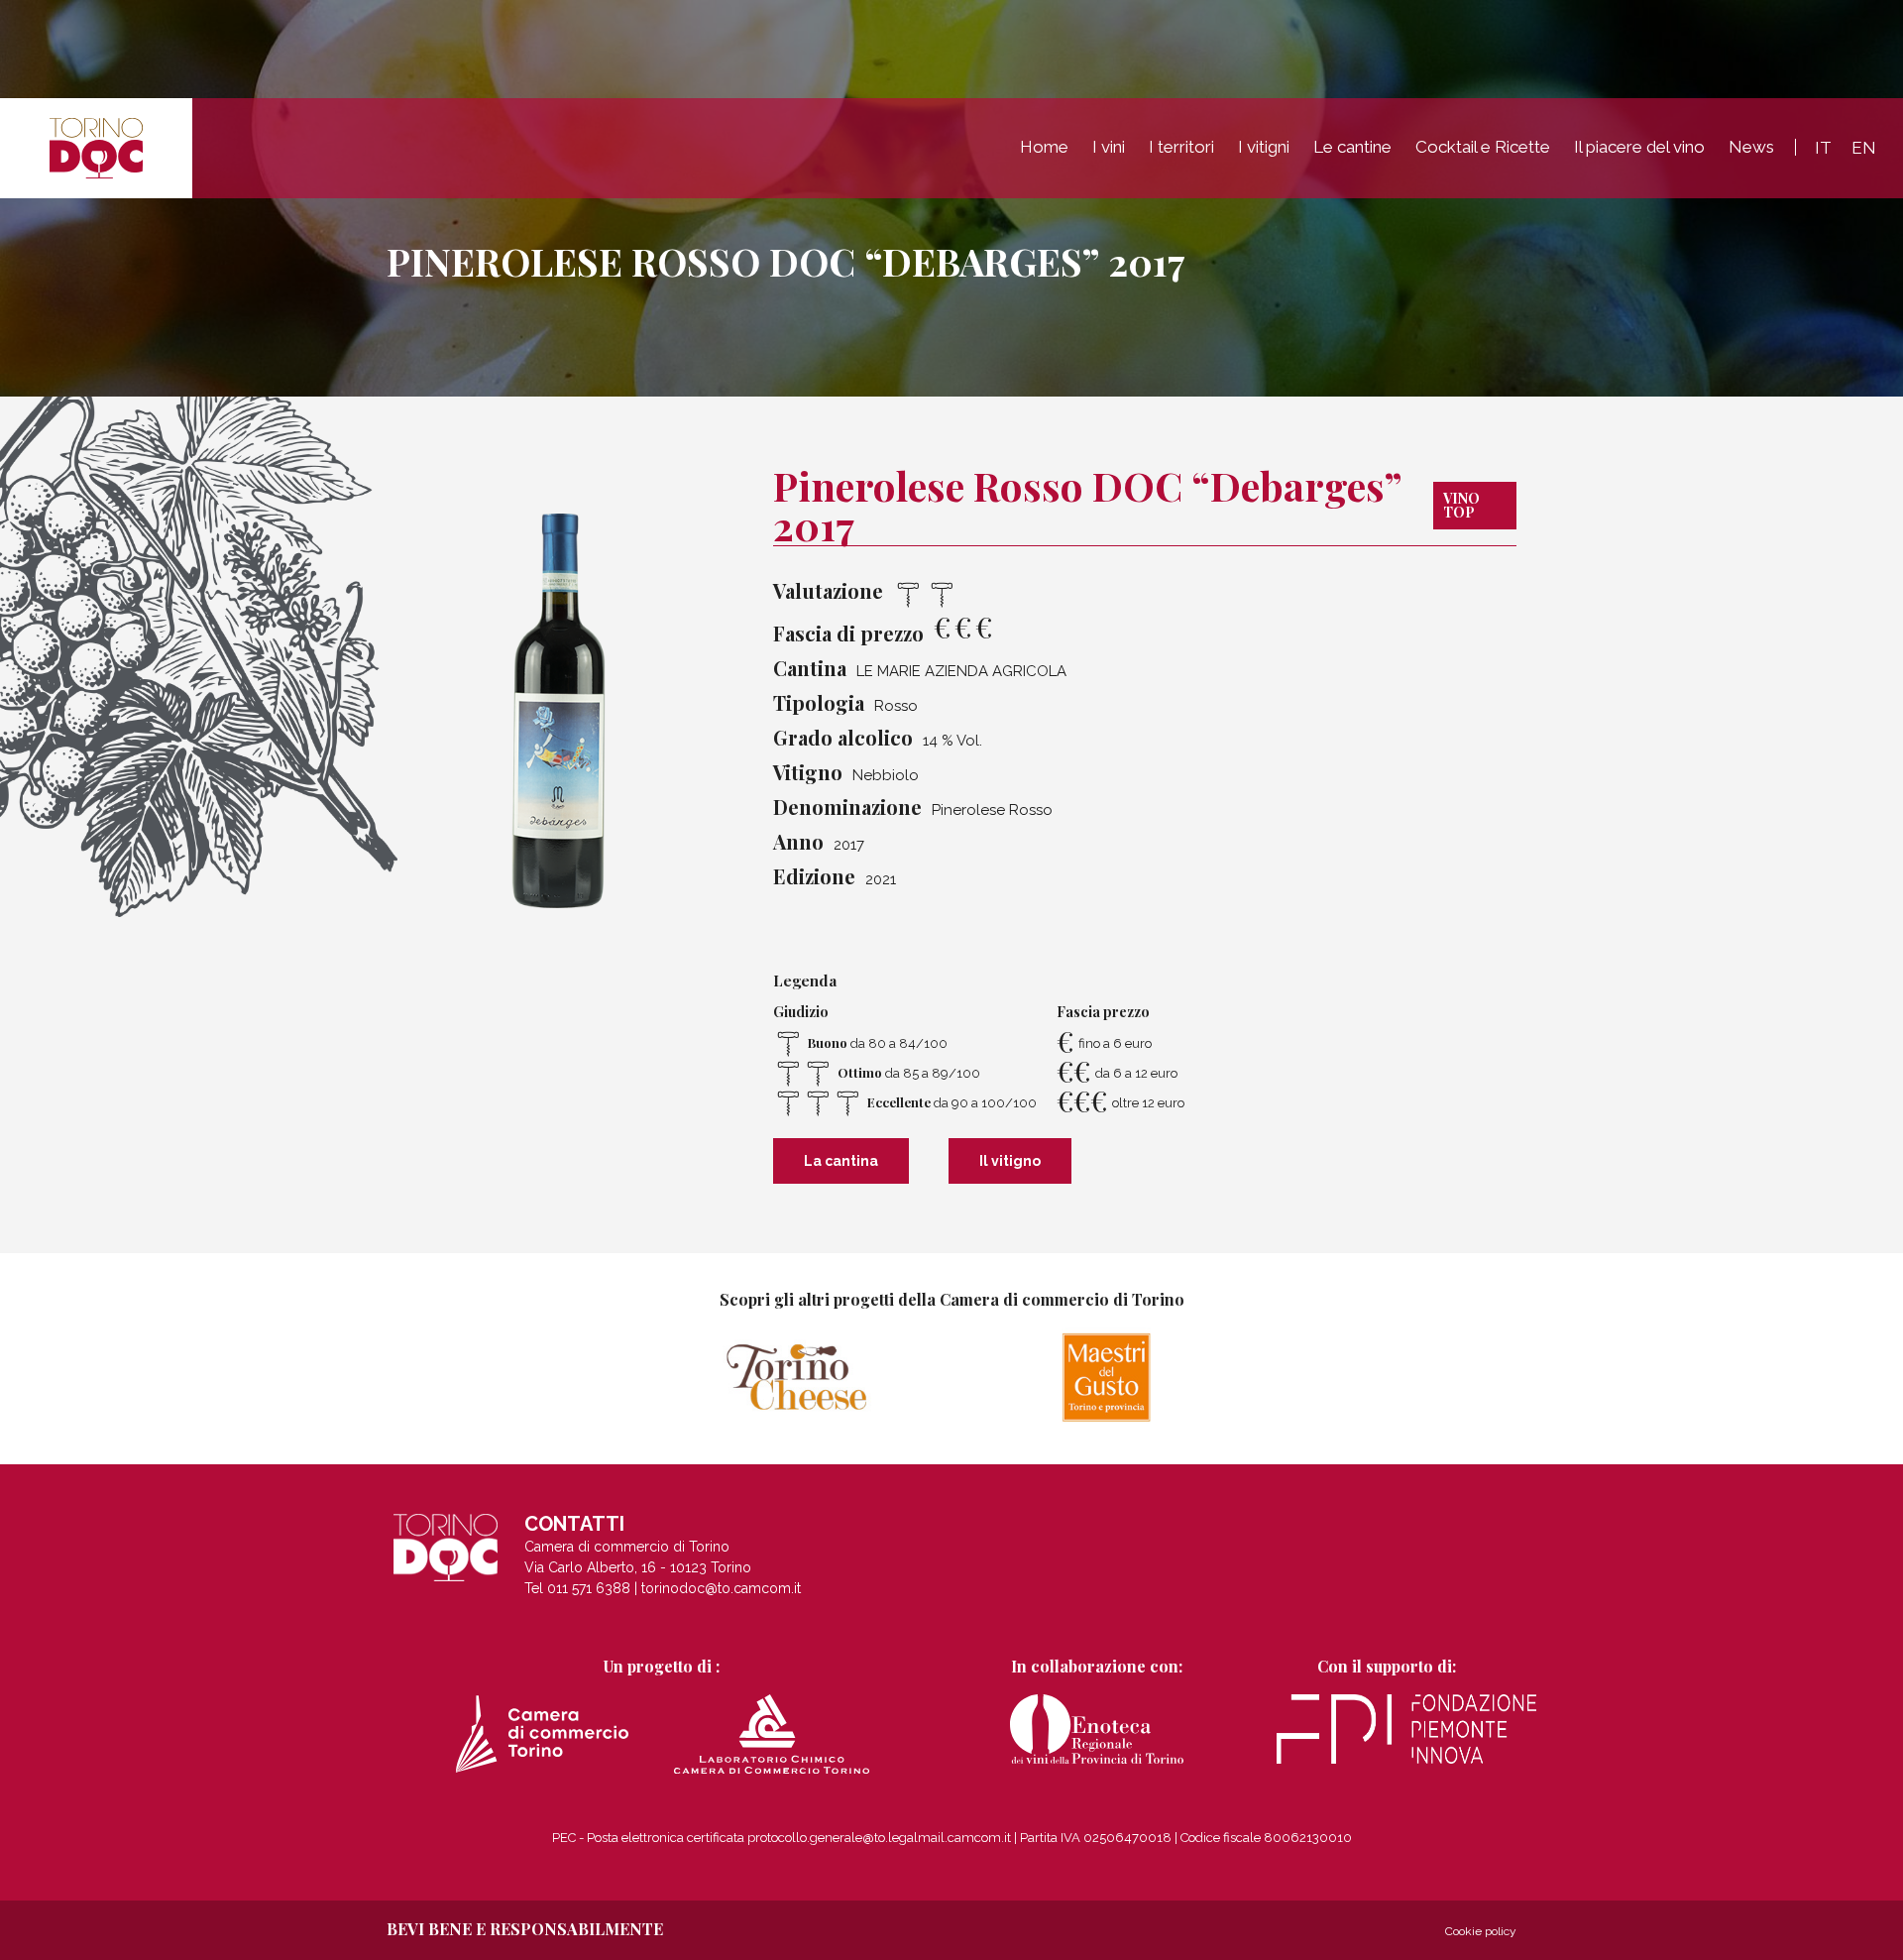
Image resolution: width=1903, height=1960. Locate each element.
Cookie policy (1481, 1931)
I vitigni (1264, 147)
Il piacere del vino (1639, 147)
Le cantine (1352, 147)
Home (1044, 147)
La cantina (841, 1161)
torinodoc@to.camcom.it (721, 1588)
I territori (1181, 147)
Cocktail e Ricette (1483, 147)
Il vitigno (1010, 1161)
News (1751, 147)
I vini (1109, 147)
